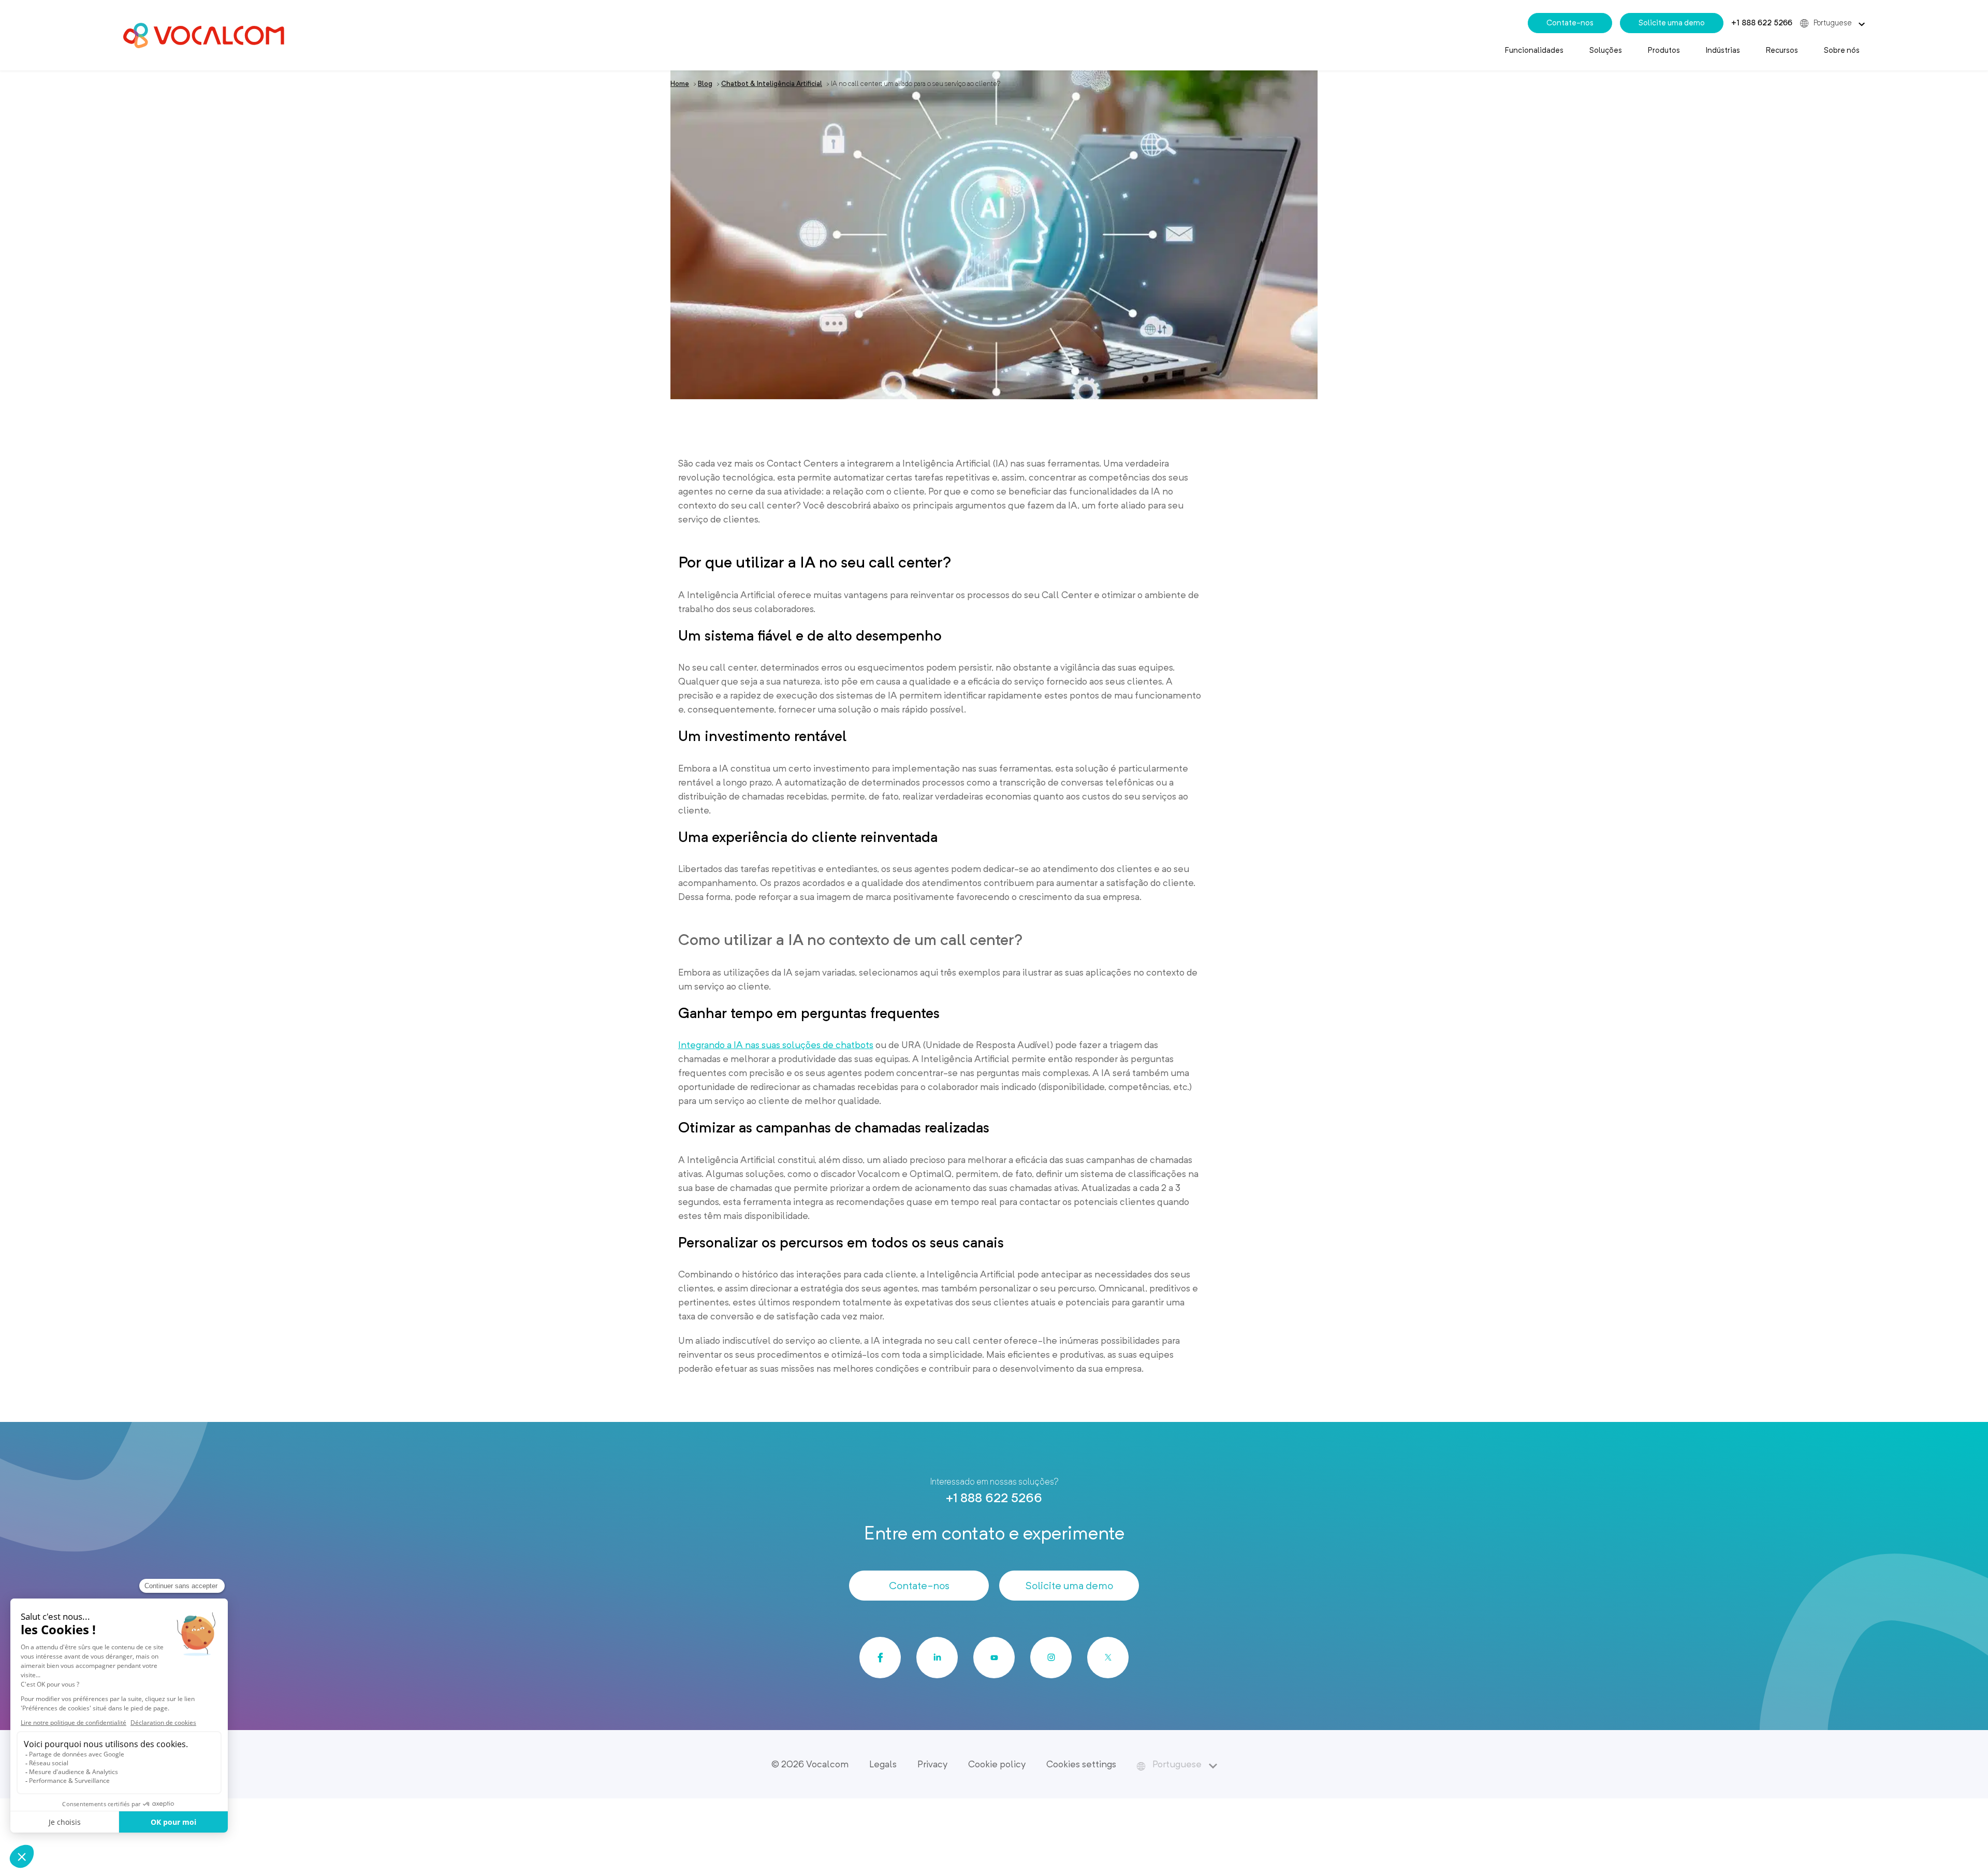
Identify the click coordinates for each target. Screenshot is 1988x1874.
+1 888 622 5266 (1762, 23)
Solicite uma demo (1672, 23)
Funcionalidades (1534, 50)
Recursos (1782, 50)
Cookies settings (1081, 1764)
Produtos (1664, 50)
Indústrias (1723, 50)
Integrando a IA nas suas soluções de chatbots (776, 1045)
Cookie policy (997, 1764)
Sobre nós (1842, 50)
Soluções (1606, 50)
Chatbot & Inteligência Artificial (772, 84)
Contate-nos (1570, 23)
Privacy (932, 1764)
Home (680, 84)
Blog (705, 84)
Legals (883, 1764)
